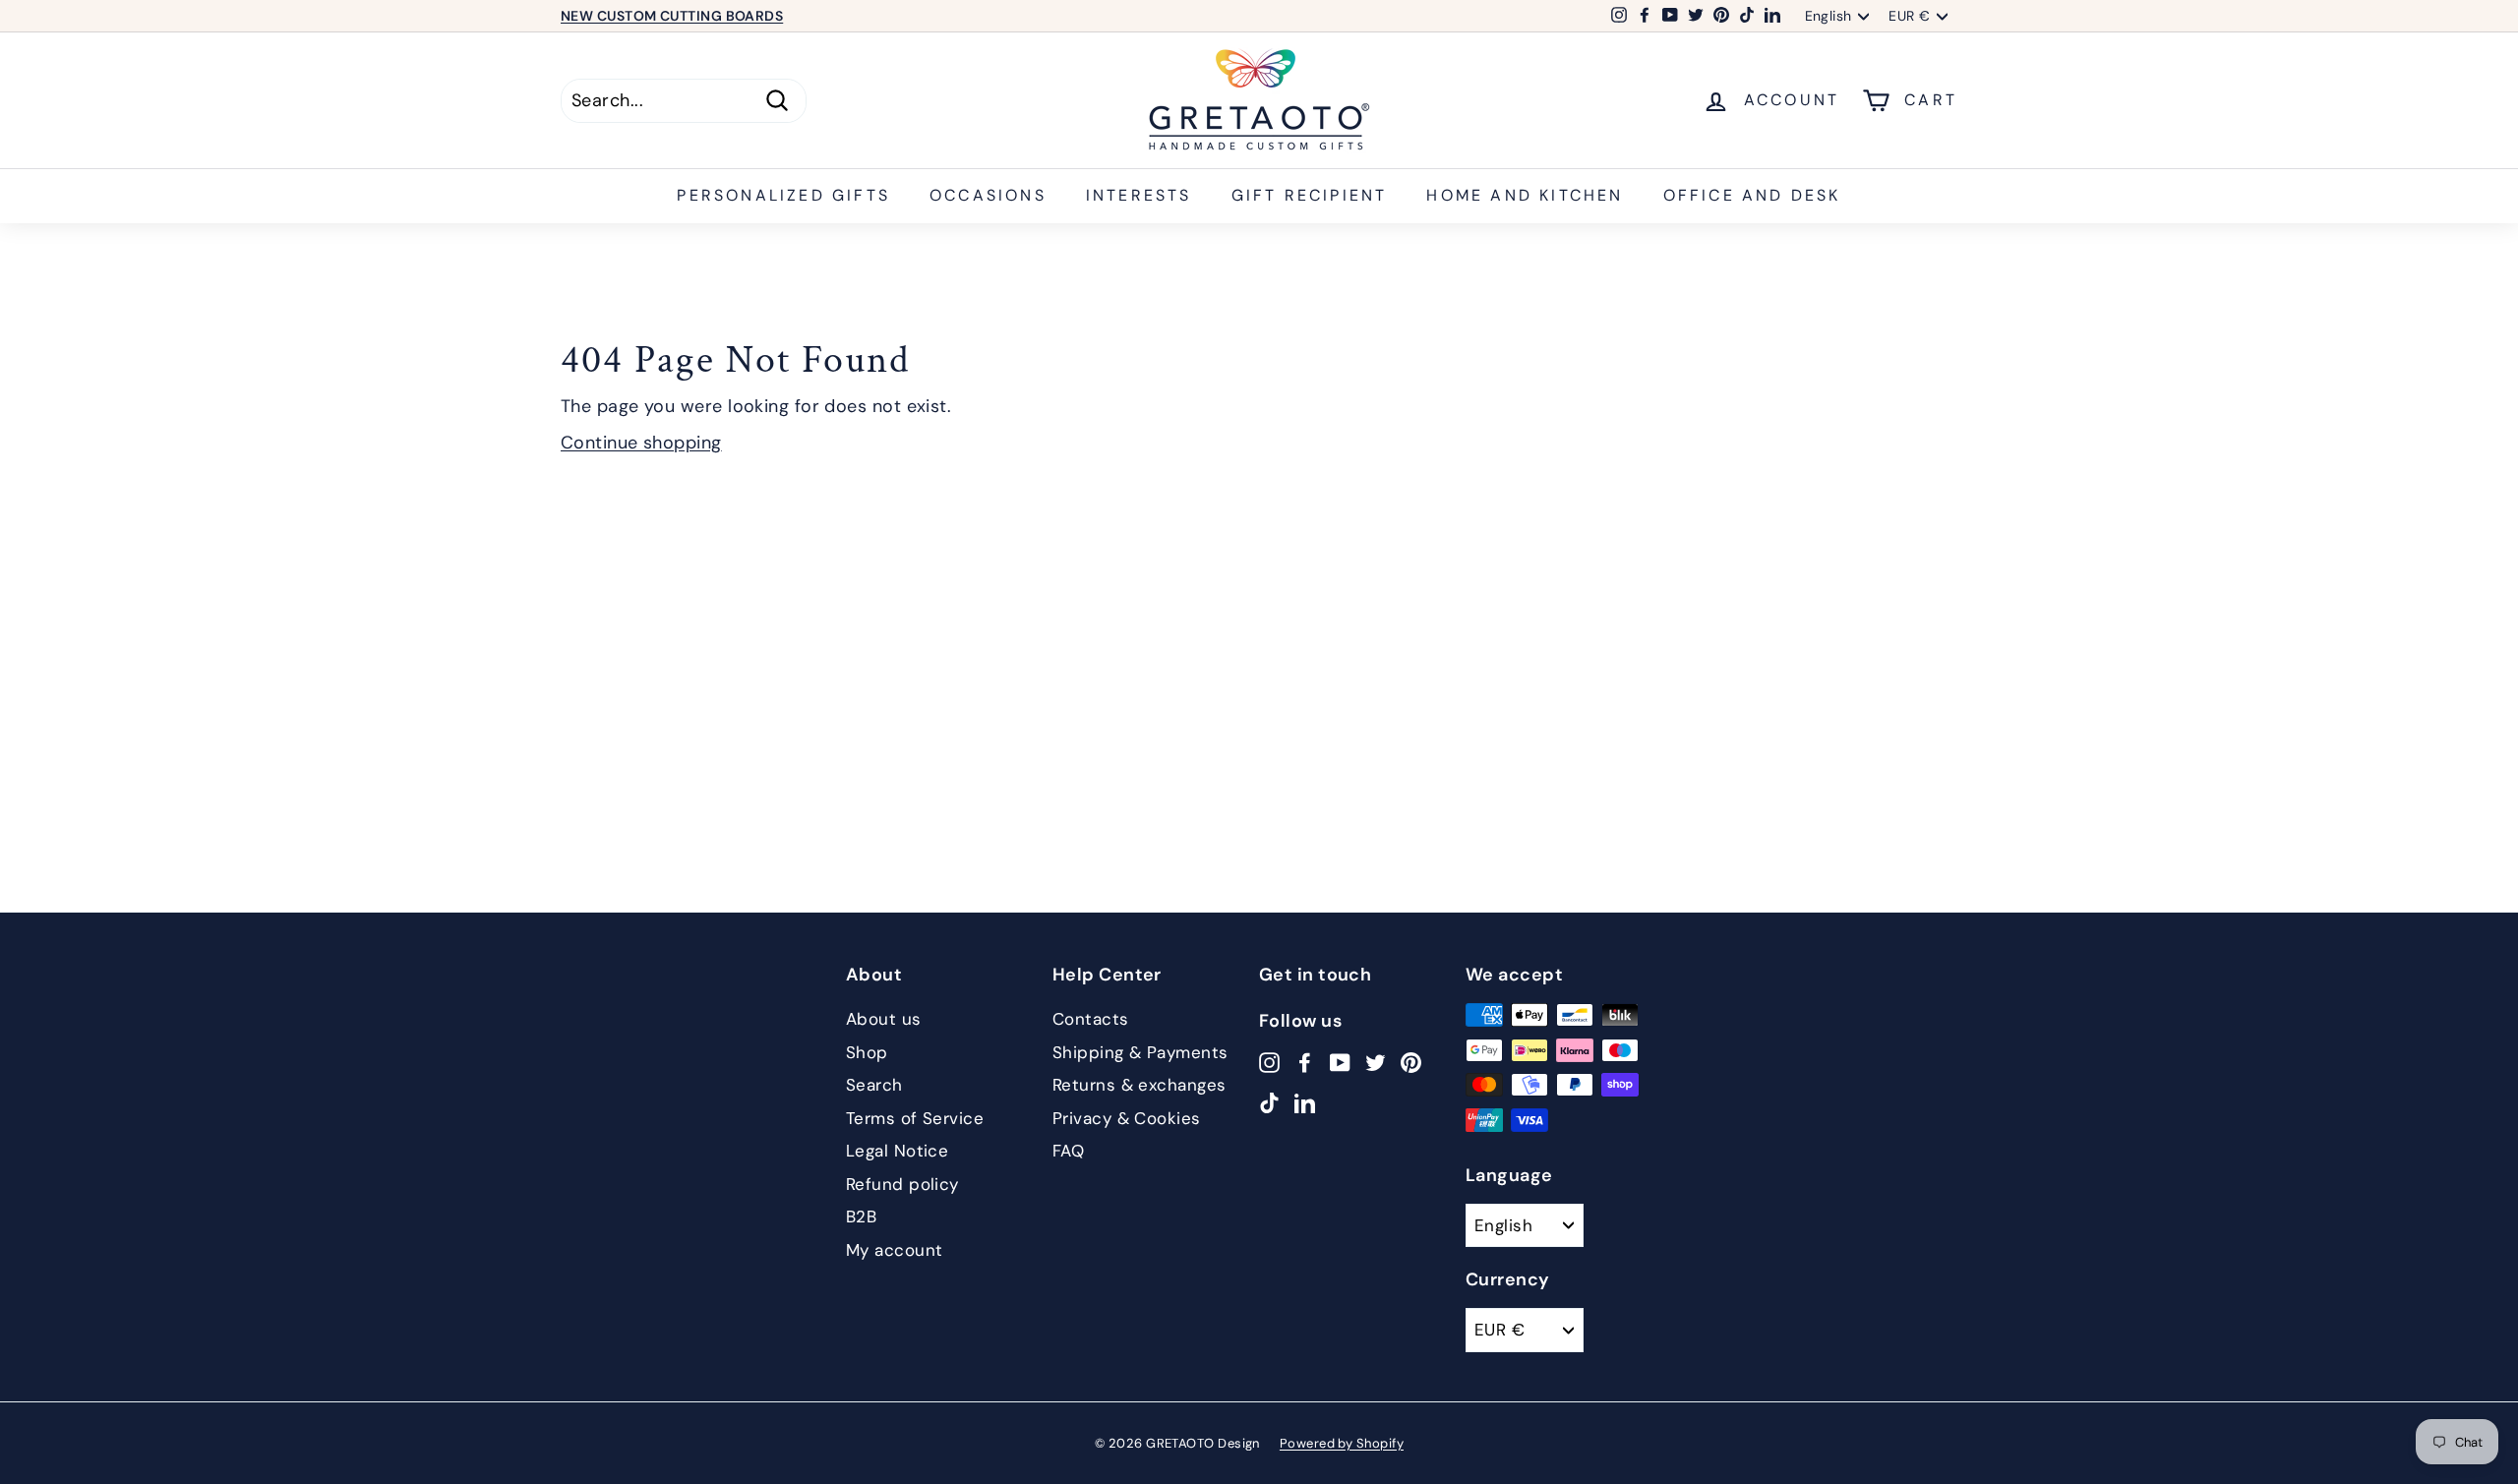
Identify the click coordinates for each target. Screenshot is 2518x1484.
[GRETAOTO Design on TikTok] (1269, 1102)
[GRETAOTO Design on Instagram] (1269, 1062)
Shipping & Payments (1140, 1052)
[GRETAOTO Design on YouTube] (1340, 1062)
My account (895, 1250)
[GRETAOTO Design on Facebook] (1305, 1062)
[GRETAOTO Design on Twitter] (1376, 1062)
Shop (867, 1052)
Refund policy (902, 1184)
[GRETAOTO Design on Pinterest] (1411, 1062)
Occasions (988, 195)
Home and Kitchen (1525, 195)
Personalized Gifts (783, 195)
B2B (861, 1217)
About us (884, 1019)
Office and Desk (1752, 195)
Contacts (1091, 1019)
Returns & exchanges (1139, 1085)
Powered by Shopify (1342, 1443)
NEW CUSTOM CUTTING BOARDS (672, 16)
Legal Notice (897, 1151)
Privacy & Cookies (1127, 1118)
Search (874, 1085)
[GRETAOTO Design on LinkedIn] (1305, 1102)
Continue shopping (641, 443)
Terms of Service (915, 1118)
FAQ (1068, 1151)
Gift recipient (1310, 195)
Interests (1139, 195)
